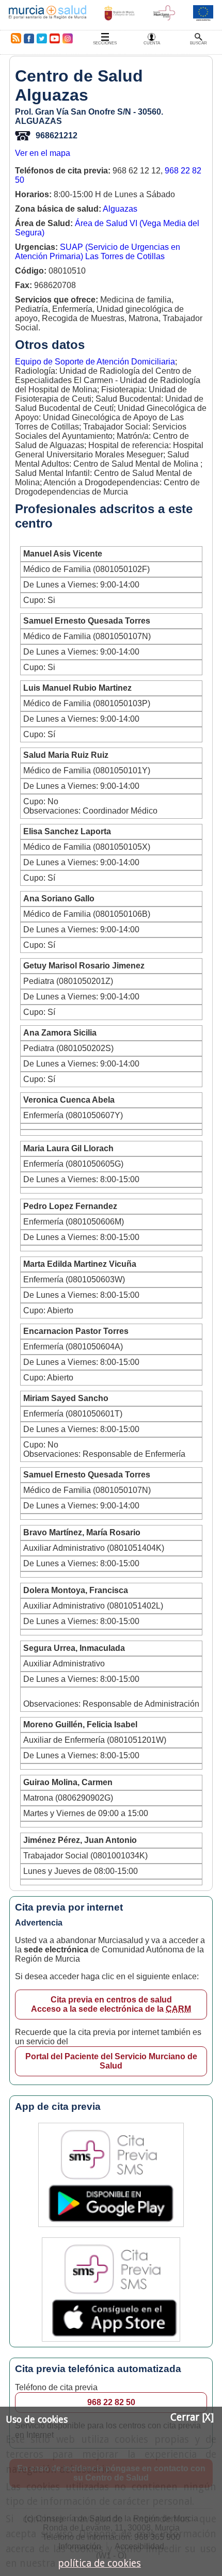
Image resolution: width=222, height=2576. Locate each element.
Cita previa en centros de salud (111, 2004)
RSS (14, 38)
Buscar (199, 43)
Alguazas (120, 209)
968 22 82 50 (111, 2402)
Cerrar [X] (192, 2417)
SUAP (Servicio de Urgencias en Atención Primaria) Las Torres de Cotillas (98, 252)
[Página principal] (47, 15)
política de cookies (99, 2563)
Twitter (42, 38)
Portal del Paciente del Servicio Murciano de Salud (111, 2061)
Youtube (54, 38)
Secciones (105, 43)
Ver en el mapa (43, 153)
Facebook (29, 38)
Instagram (67, 38)
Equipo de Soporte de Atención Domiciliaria (95, 362)
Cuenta (152, 43)
